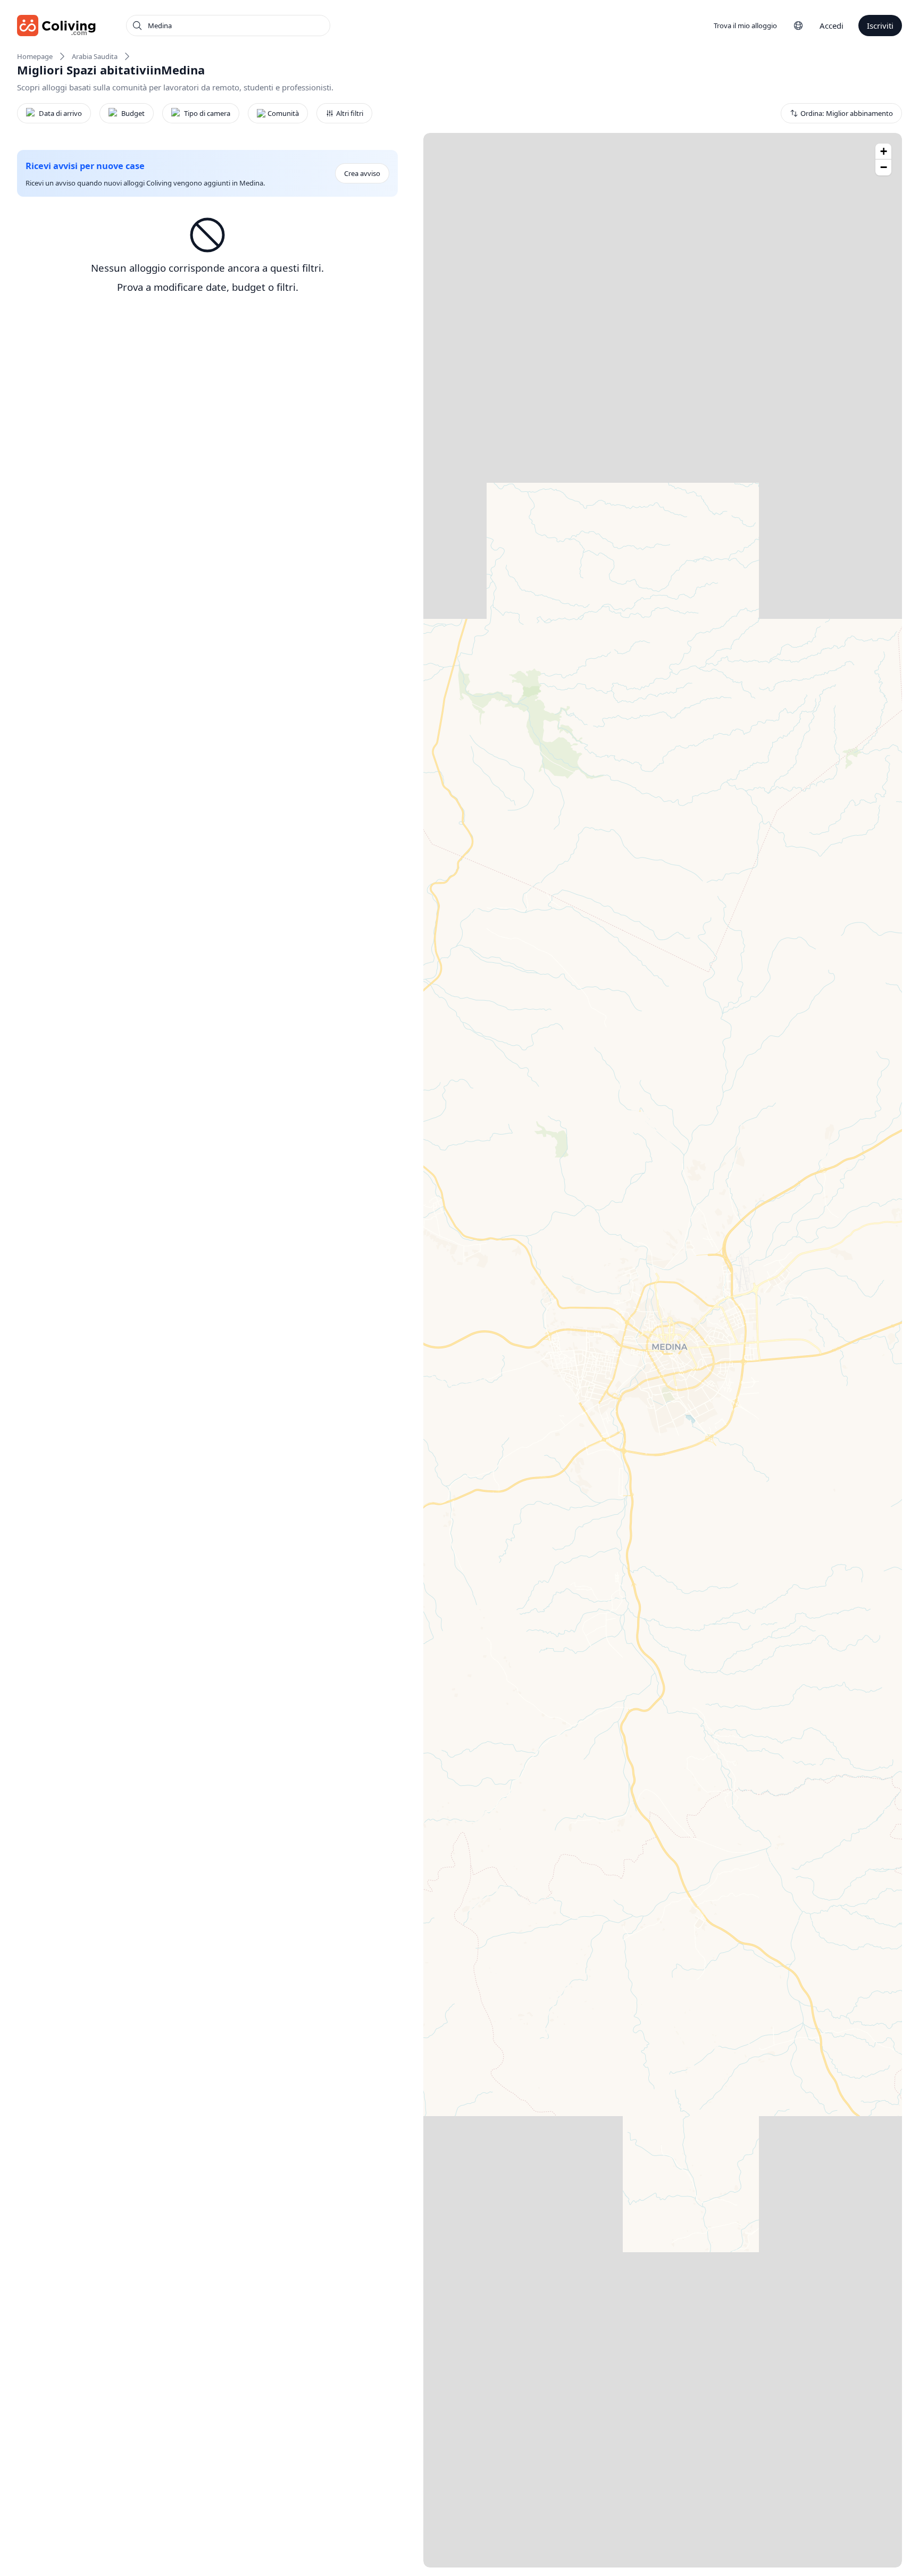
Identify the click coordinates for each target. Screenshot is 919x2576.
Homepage (35, 56)
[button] (883, 152)
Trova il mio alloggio (745, 26)
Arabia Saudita (95, 56)
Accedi (832, 26)
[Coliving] (57, 26)
